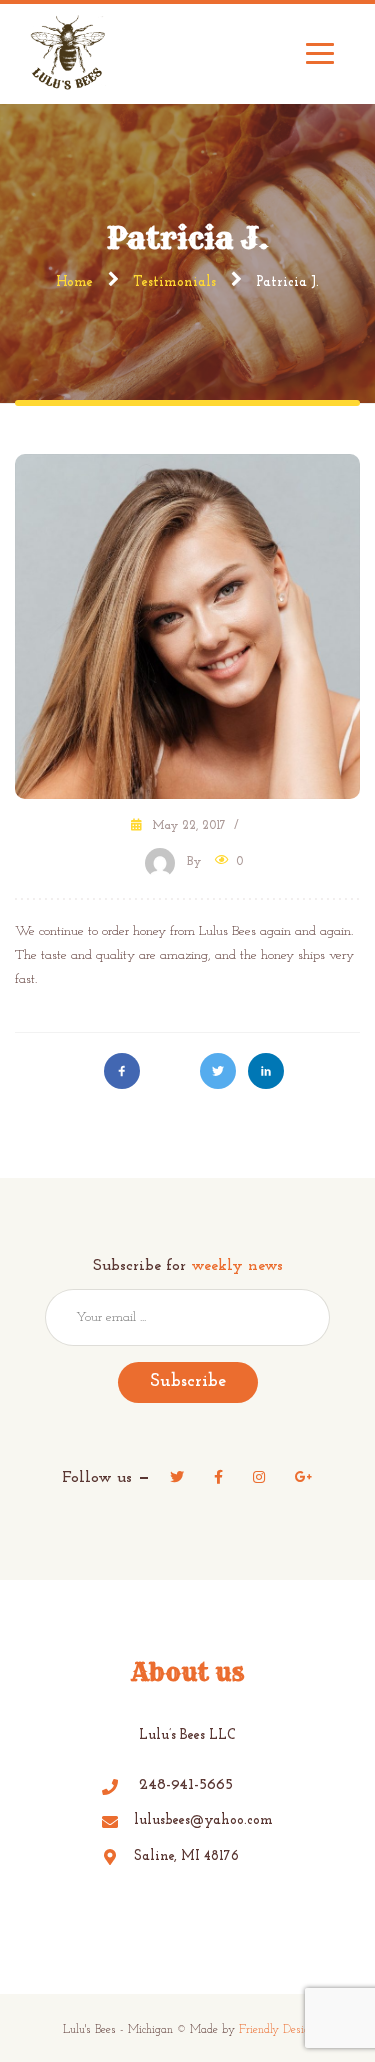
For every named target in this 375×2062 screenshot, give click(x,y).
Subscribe (188, 1382)
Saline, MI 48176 (186, 1856)
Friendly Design (277, 2030)
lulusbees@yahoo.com (203, 1820)
